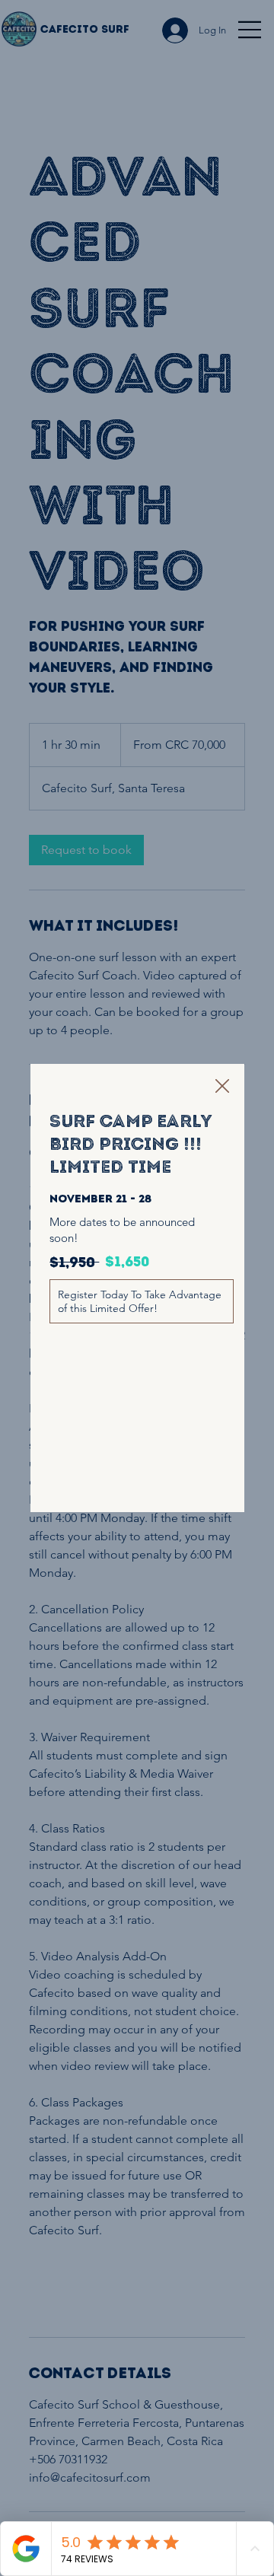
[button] (222, 1087)
